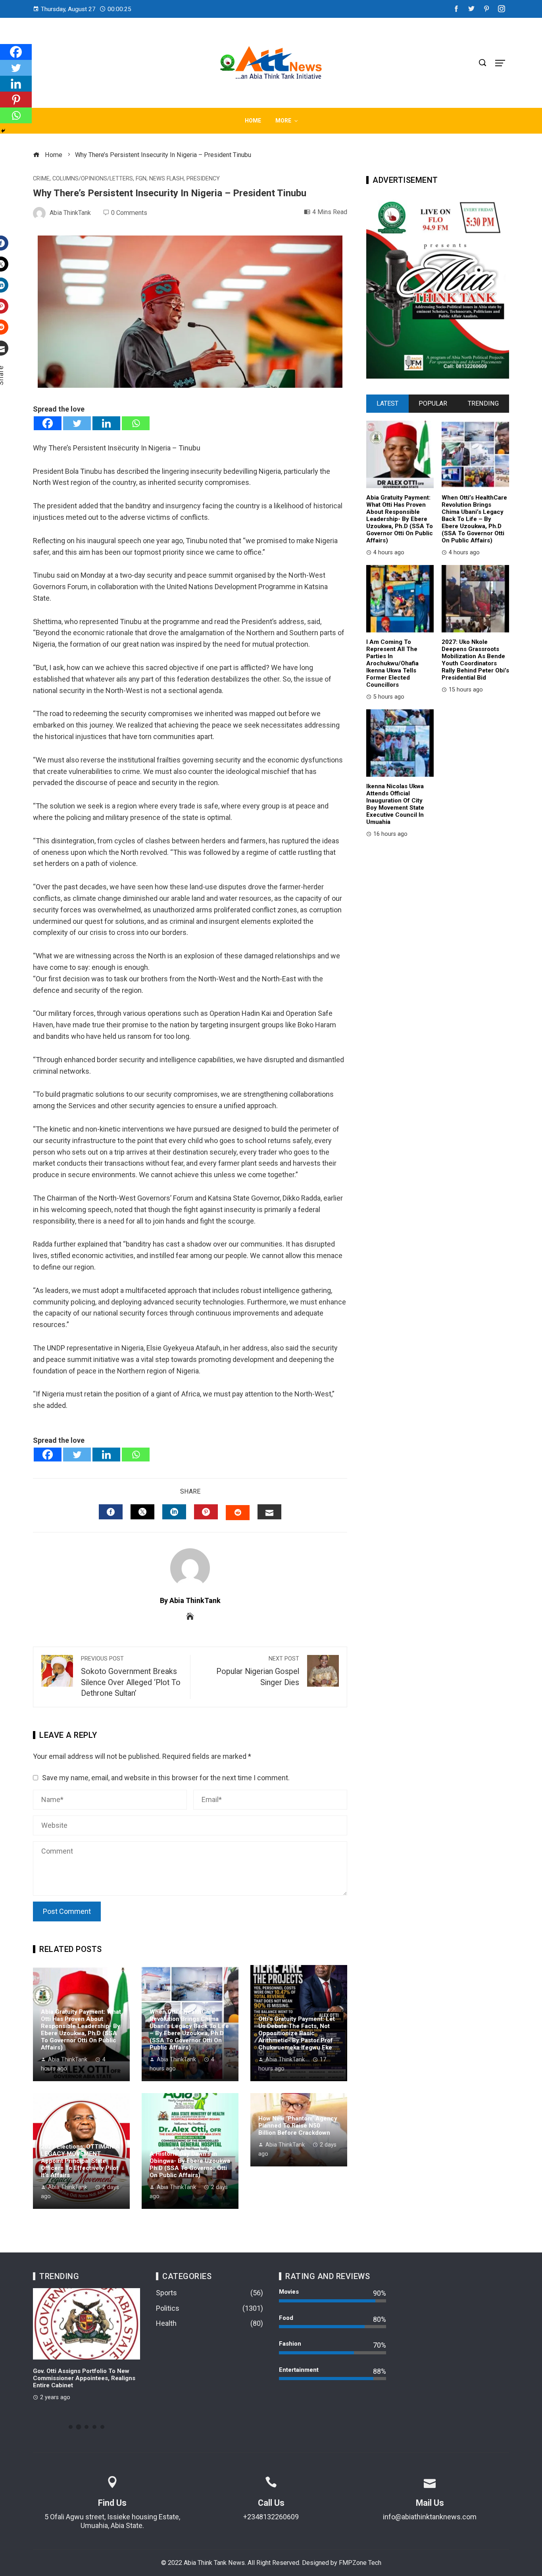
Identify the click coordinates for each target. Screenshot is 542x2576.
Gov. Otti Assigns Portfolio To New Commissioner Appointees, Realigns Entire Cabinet (84, 2378)
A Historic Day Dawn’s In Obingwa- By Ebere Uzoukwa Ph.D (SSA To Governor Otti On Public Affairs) (190, 2164)
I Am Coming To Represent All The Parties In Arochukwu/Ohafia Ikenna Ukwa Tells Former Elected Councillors (392, 663)
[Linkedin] (106, 423)
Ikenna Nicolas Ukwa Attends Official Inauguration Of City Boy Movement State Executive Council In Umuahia (395, 804)
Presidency (203, 179)
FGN (141, 179)
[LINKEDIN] (174, 1512)
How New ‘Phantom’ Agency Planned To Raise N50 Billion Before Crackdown (298, 2126)
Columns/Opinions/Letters (93, 179)
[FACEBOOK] (111, 1512)
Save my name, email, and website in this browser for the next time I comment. (166, 1778)
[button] (71, 2427)
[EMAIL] (269, 1512)
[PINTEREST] (206, 1512)
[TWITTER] (142, 1512)
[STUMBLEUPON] (238, 1513)
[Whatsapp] (136, 423)
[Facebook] (48, 423)
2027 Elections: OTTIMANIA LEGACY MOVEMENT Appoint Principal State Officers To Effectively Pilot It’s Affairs (80, 2161)
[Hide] (3, 131)
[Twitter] (77, 423)
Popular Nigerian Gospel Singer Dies (258, 1671)
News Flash (166, 179)
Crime (41, 179)
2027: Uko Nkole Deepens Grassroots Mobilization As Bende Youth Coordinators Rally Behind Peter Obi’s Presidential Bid (475, 660)
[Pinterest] (16, 100)
